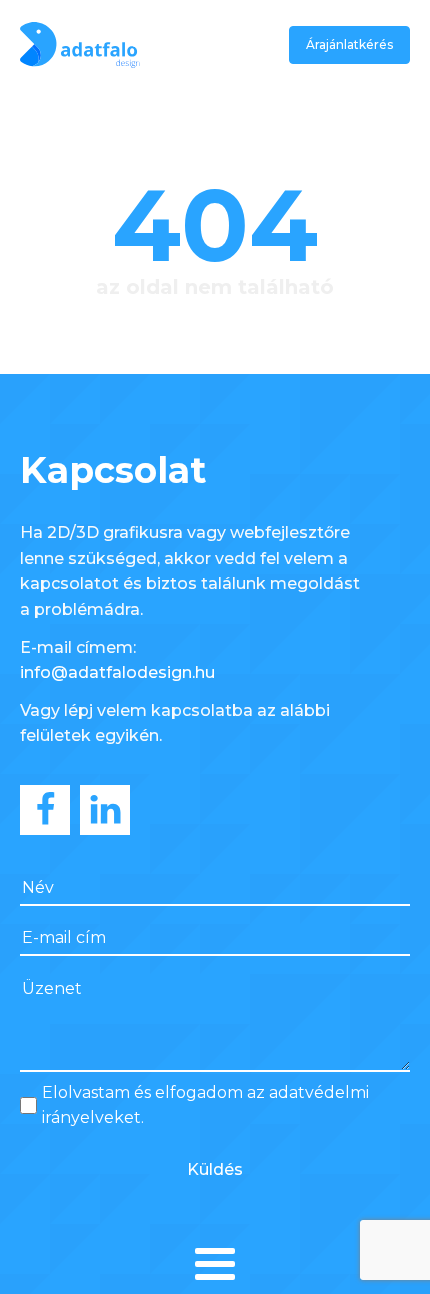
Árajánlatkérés (349, 44)
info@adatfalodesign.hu (117, 672)
